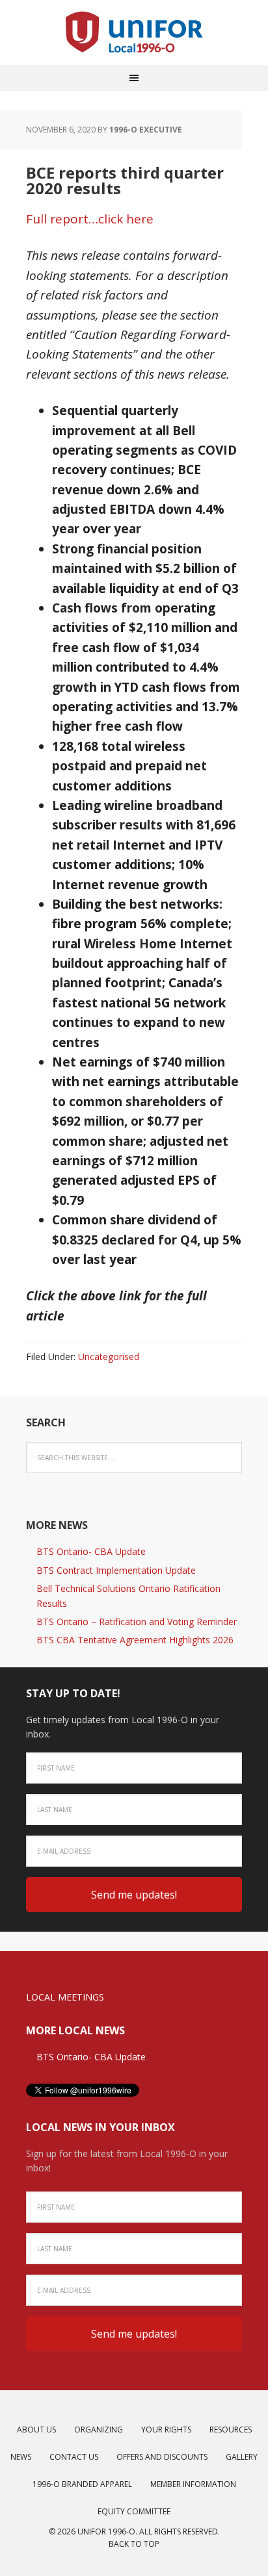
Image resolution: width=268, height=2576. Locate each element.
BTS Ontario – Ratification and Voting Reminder (137, 1622)
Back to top (134, 2544)
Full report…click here (90, 219)
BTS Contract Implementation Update (116, 1570)
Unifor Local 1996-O (134, 32)
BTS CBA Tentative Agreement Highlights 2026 (135, 1640)
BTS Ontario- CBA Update (91, 1551)
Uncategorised (109, 1357)
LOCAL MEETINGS (65, 1997)
